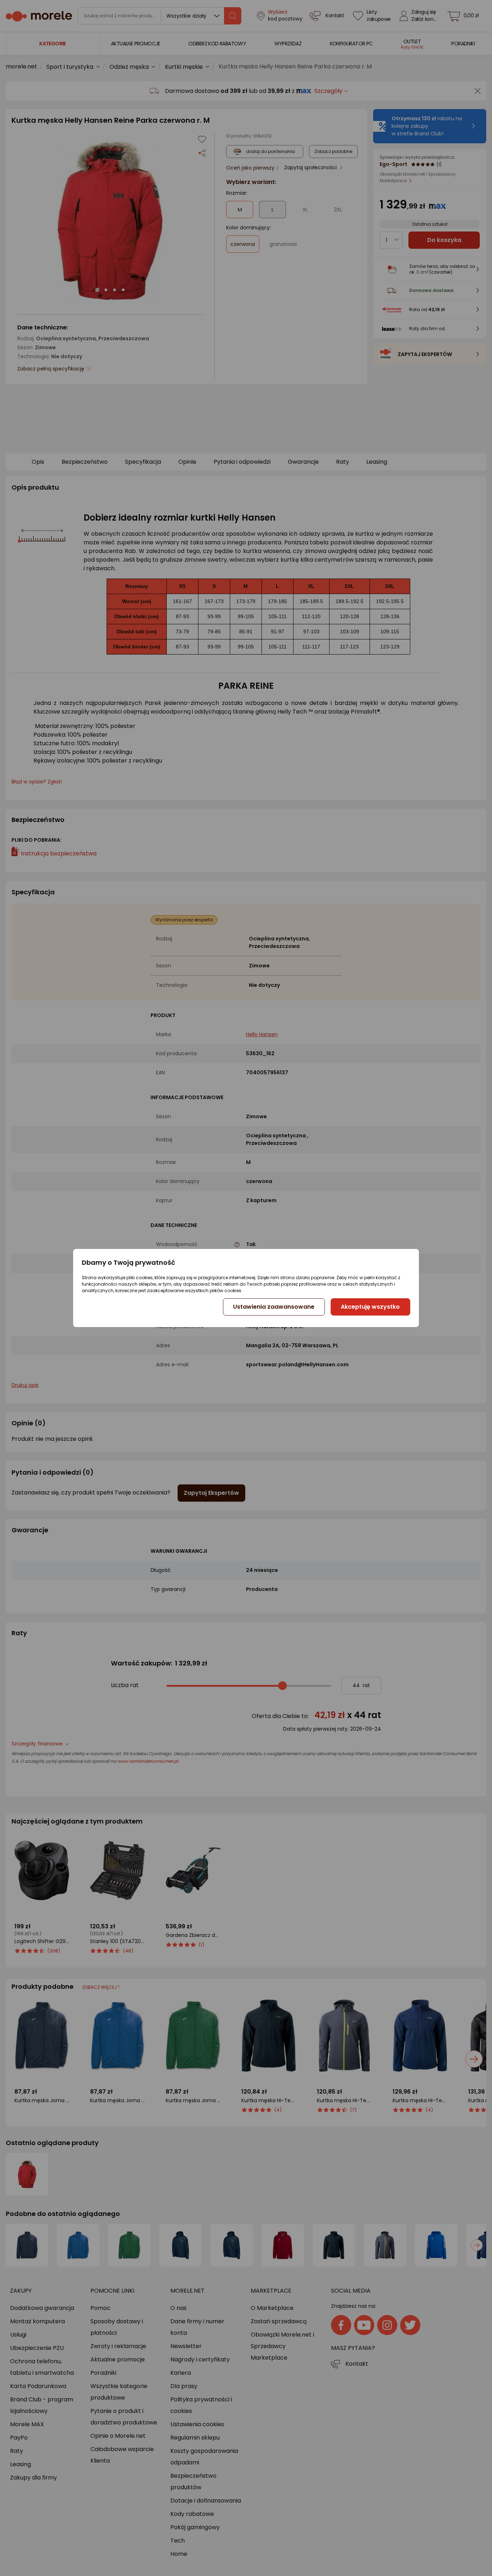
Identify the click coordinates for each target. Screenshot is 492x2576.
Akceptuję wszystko (370, 1307)
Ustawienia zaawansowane (274, 1307)
